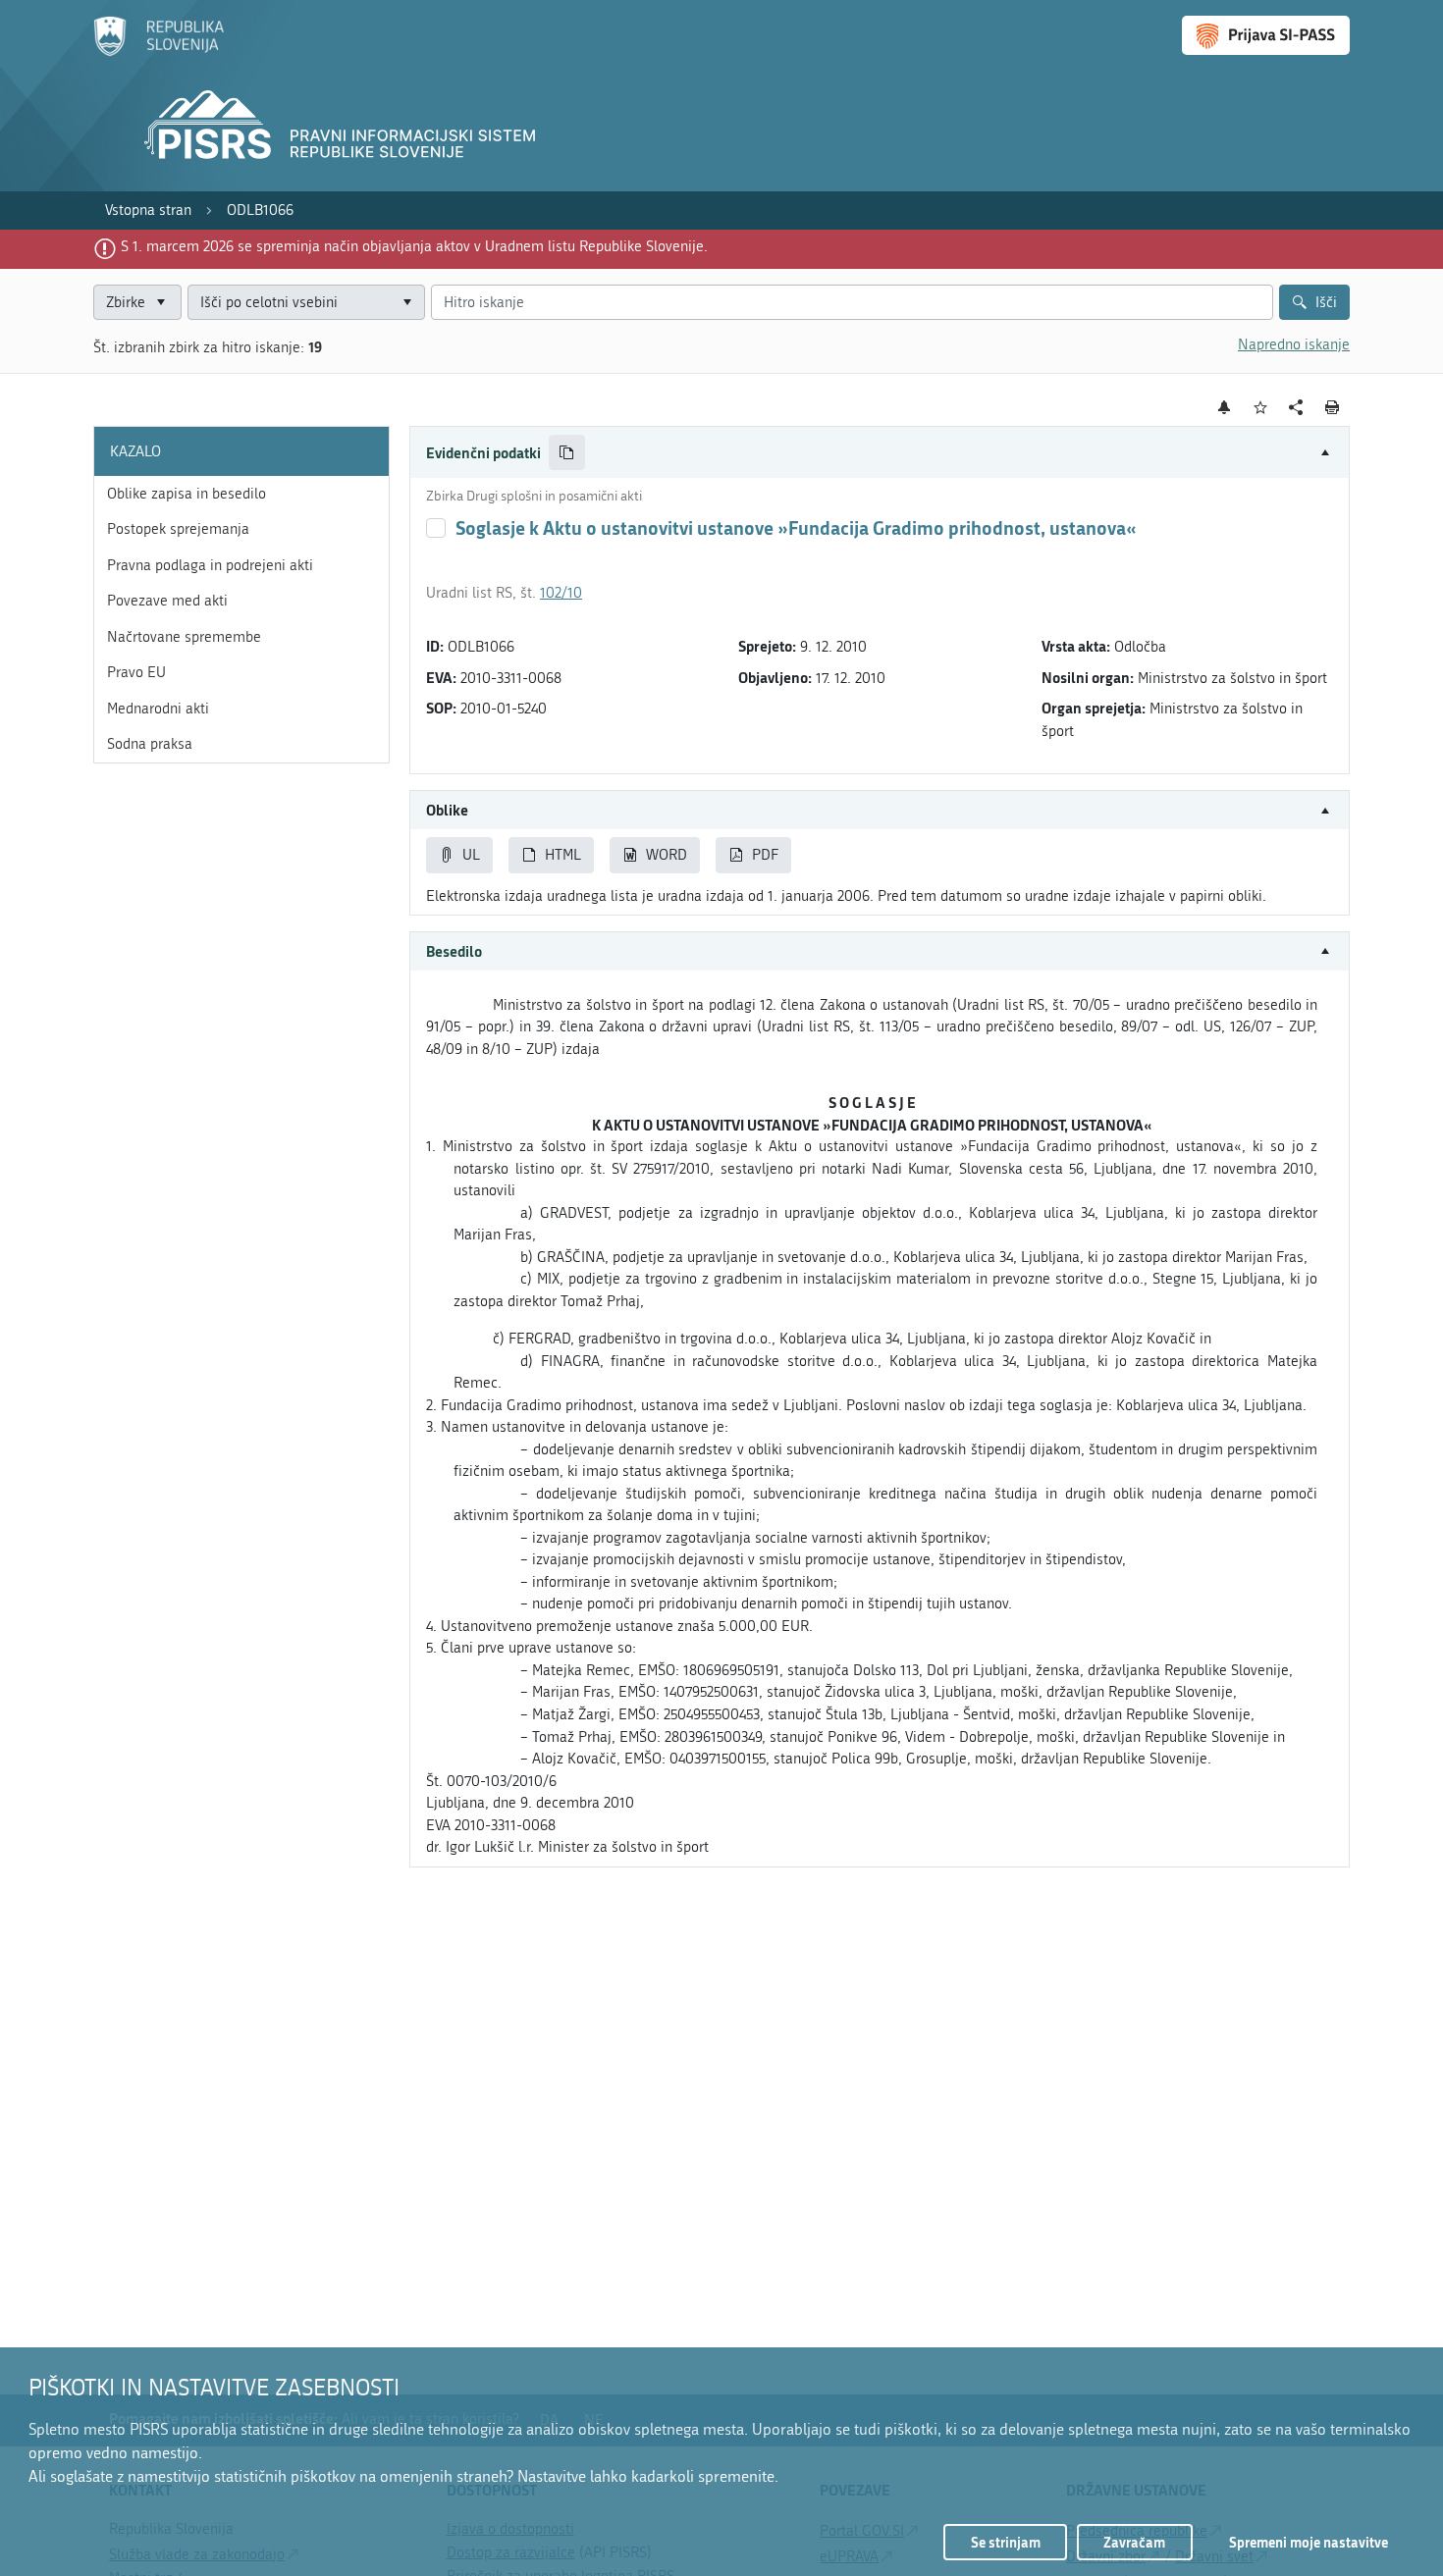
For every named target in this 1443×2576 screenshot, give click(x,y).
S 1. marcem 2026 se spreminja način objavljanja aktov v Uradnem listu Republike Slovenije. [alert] (414, 246)
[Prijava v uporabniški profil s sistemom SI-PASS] (1266, 35)
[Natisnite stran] (1333, 407)
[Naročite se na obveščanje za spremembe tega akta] (1225, 407)
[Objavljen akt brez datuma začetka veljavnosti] (436, 528)
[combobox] (306, 303)
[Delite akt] (1296, 408)
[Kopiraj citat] (567, 453)
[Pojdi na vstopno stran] (159, 52)
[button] (880, 453)
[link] (148, 210)
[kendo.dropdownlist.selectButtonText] (406, 303)
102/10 (561, 593)
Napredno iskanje (1294, 344)
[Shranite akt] (1261, 408)
